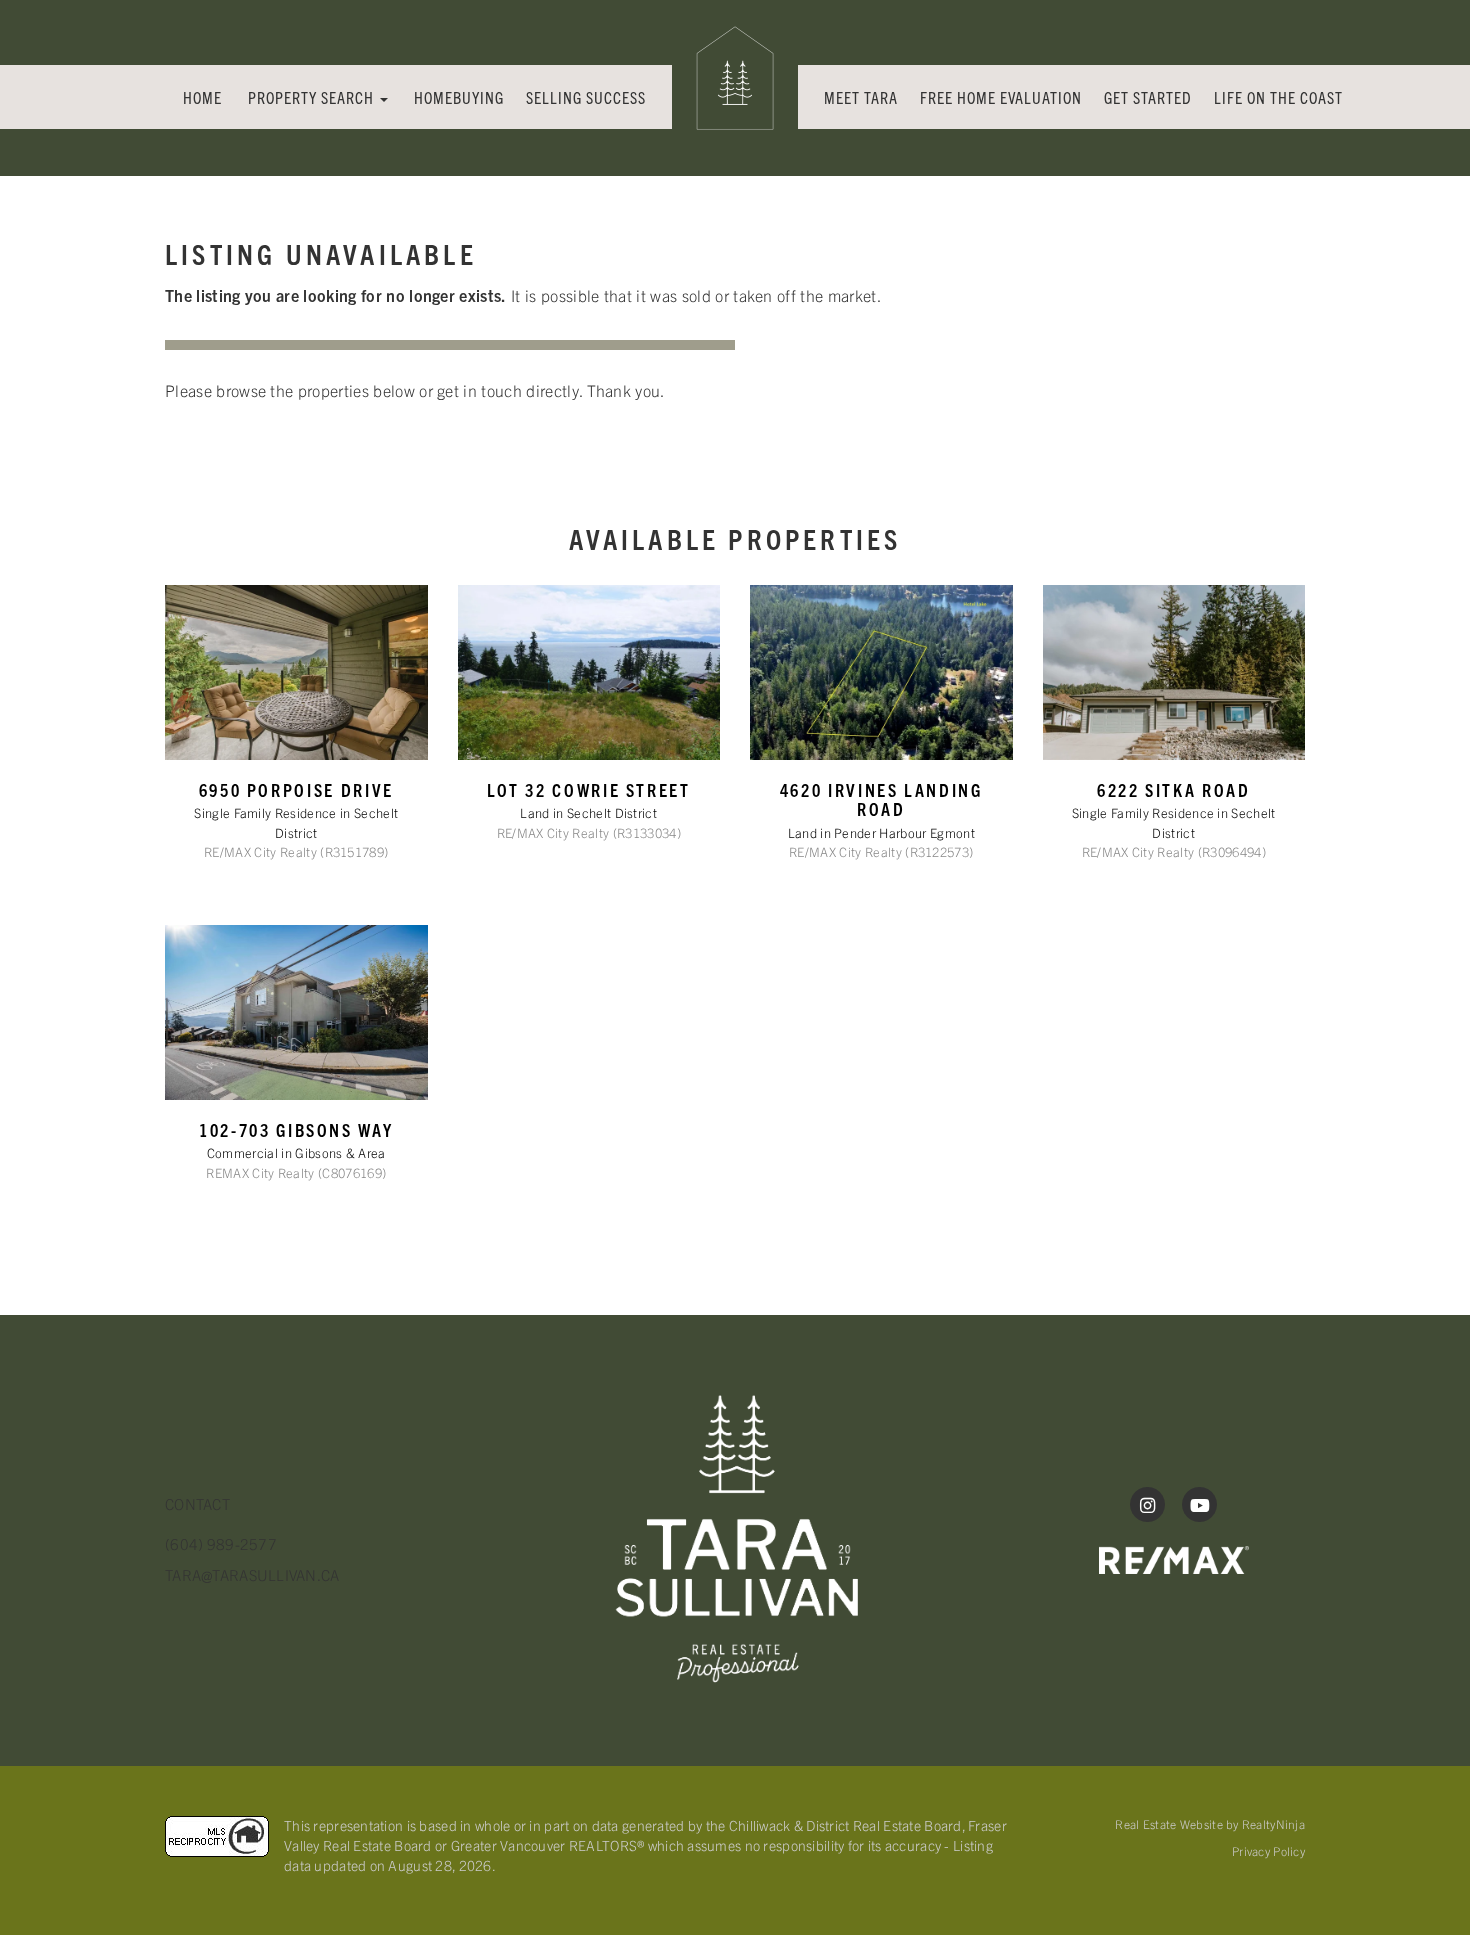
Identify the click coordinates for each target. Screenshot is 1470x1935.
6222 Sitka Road (1174, 789)
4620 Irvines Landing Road (881, 799)
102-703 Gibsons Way (296, 1129)
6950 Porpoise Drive (296, 789)
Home (202, 97)
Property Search (313, 97)
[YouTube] (1199, 1505)
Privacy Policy (1268, 1850)
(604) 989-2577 (221, 1543)
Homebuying (459, 97)
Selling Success (586, 97)
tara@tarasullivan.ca (252, 1574)
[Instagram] (1150, 1505)
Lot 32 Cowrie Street (589, 789)
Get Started (1148, 97)
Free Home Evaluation (1001, 97)
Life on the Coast (1278, 97)
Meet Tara (861, 97)
